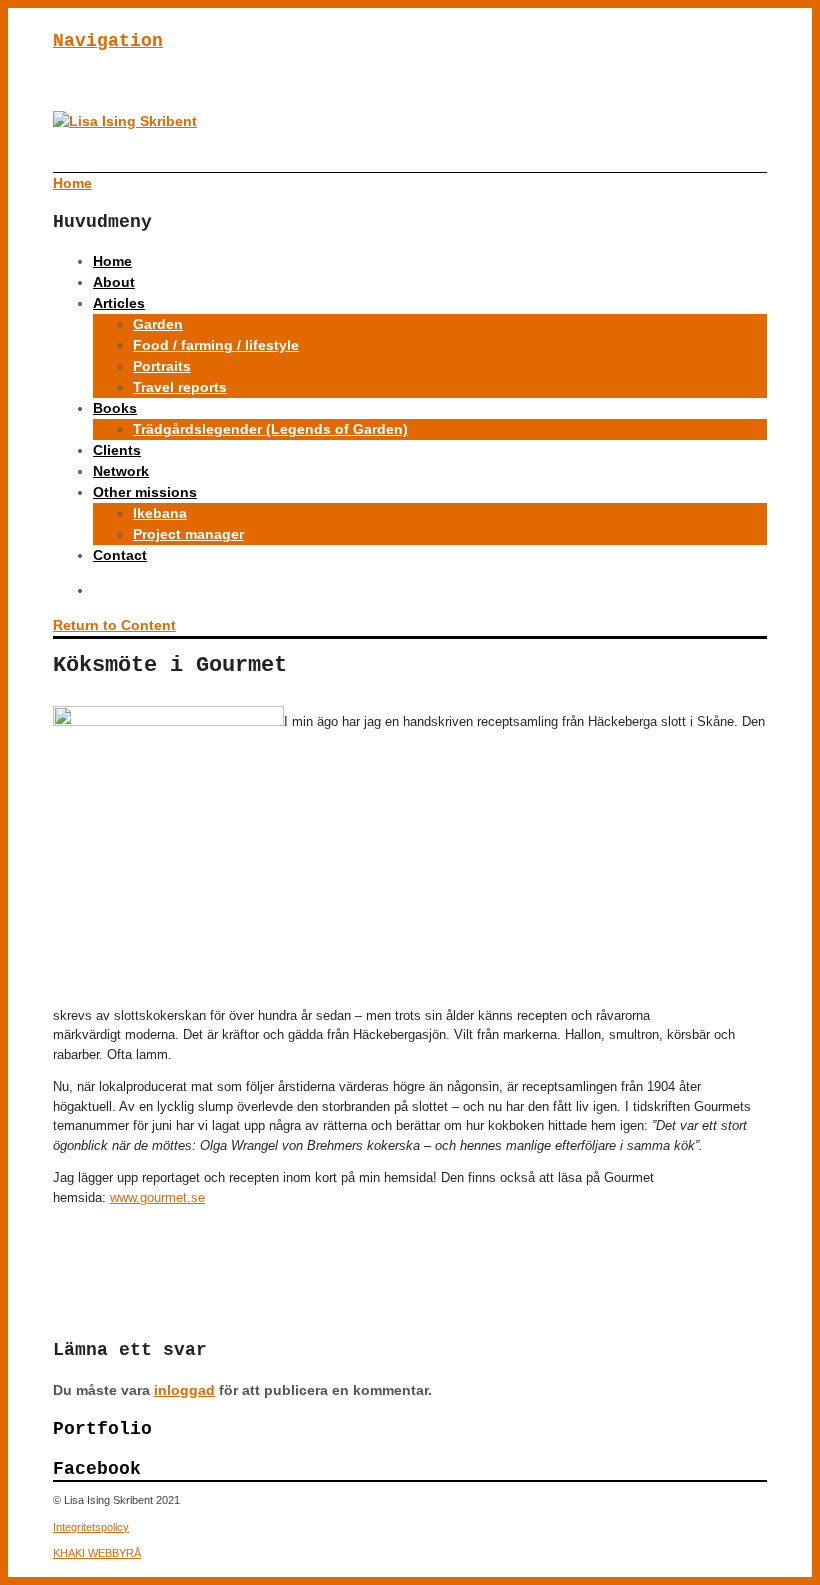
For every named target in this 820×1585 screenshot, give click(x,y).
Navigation (108, 41)
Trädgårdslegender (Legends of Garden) (270, 429)
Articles (119, 303)
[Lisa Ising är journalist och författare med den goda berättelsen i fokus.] (125, 121)
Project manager (188, 534)
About (114, 282)
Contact (120, 555)
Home (112, 261)
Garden (158, 324)
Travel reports (180, 387)
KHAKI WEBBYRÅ (97, 1553)
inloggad (184, 1390)
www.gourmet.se (157, 1197)
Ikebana (160, 513)
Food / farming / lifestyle (216, 345)
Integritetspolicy (91, 1527)
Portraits (162, 366)
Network (121, 471)
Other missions (145, 492)
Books (115, 408)
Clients (117, 450)
